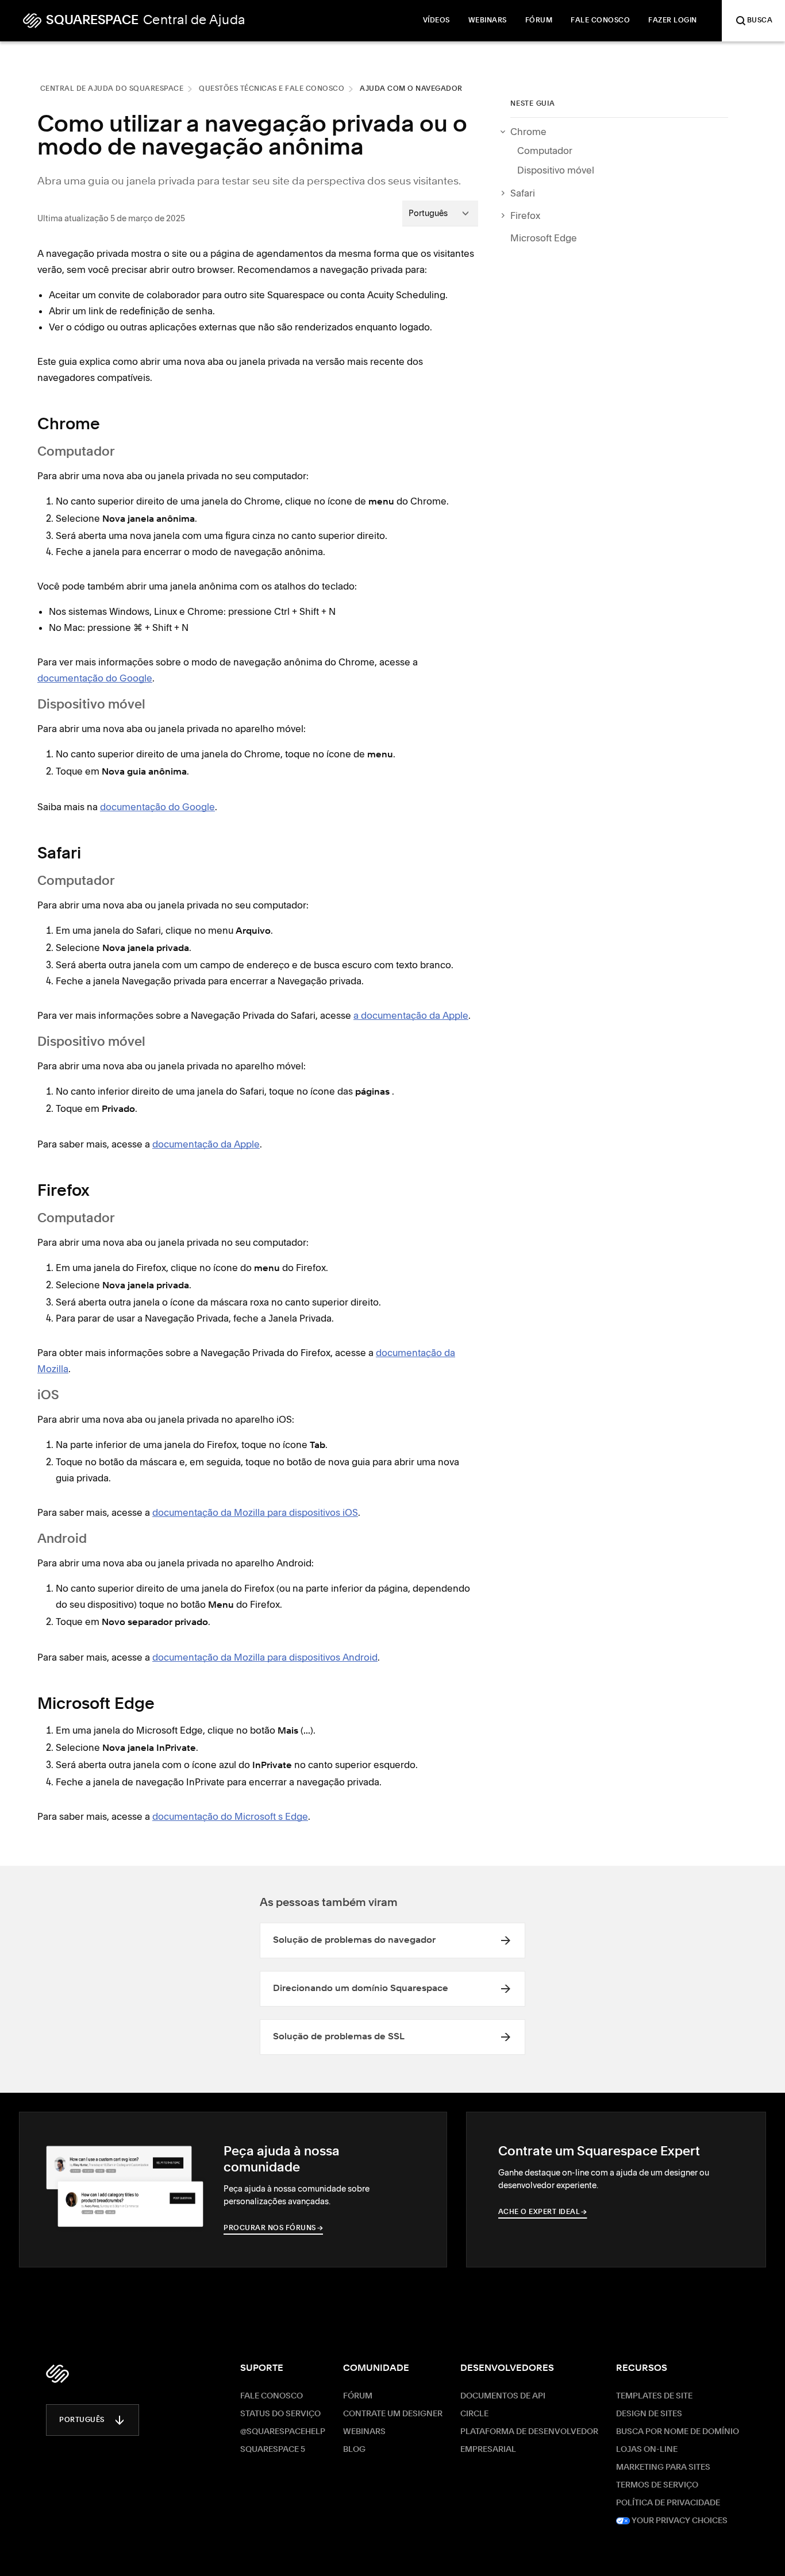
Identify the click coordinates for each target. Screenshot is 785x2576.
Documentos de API (503, 2396)
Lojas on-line (647, 2450)
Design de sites (649, 2414)
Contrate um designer (393, 2414)
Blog (354, 2450)
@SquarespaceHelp (283, 2432)
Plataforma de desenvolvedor (529, 2432)
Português (82, 2420)
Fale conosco (272, 2396)
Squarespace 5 (273, 2450)
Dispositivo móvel (556, 170)
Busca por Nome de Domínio (678, 2432)
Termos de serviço (657, 2485)
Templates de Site (654, 2396)
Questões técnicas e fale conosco (272, 89)
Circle (474, 2414)
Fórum (358, 2396)
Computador (545, 151)
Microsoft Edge (544, 238)
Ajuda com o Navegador (411, 89)
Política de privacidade (668, 2503)
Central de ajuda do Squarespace (112, 89)
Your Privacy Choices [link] (679, 2521)
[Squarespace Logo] (57, 2374)
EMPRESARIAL (488, 2450)
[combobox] (440, 213)
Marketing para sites (663, 2467)
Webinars (364, 2432)
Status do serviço (280, 2414)
